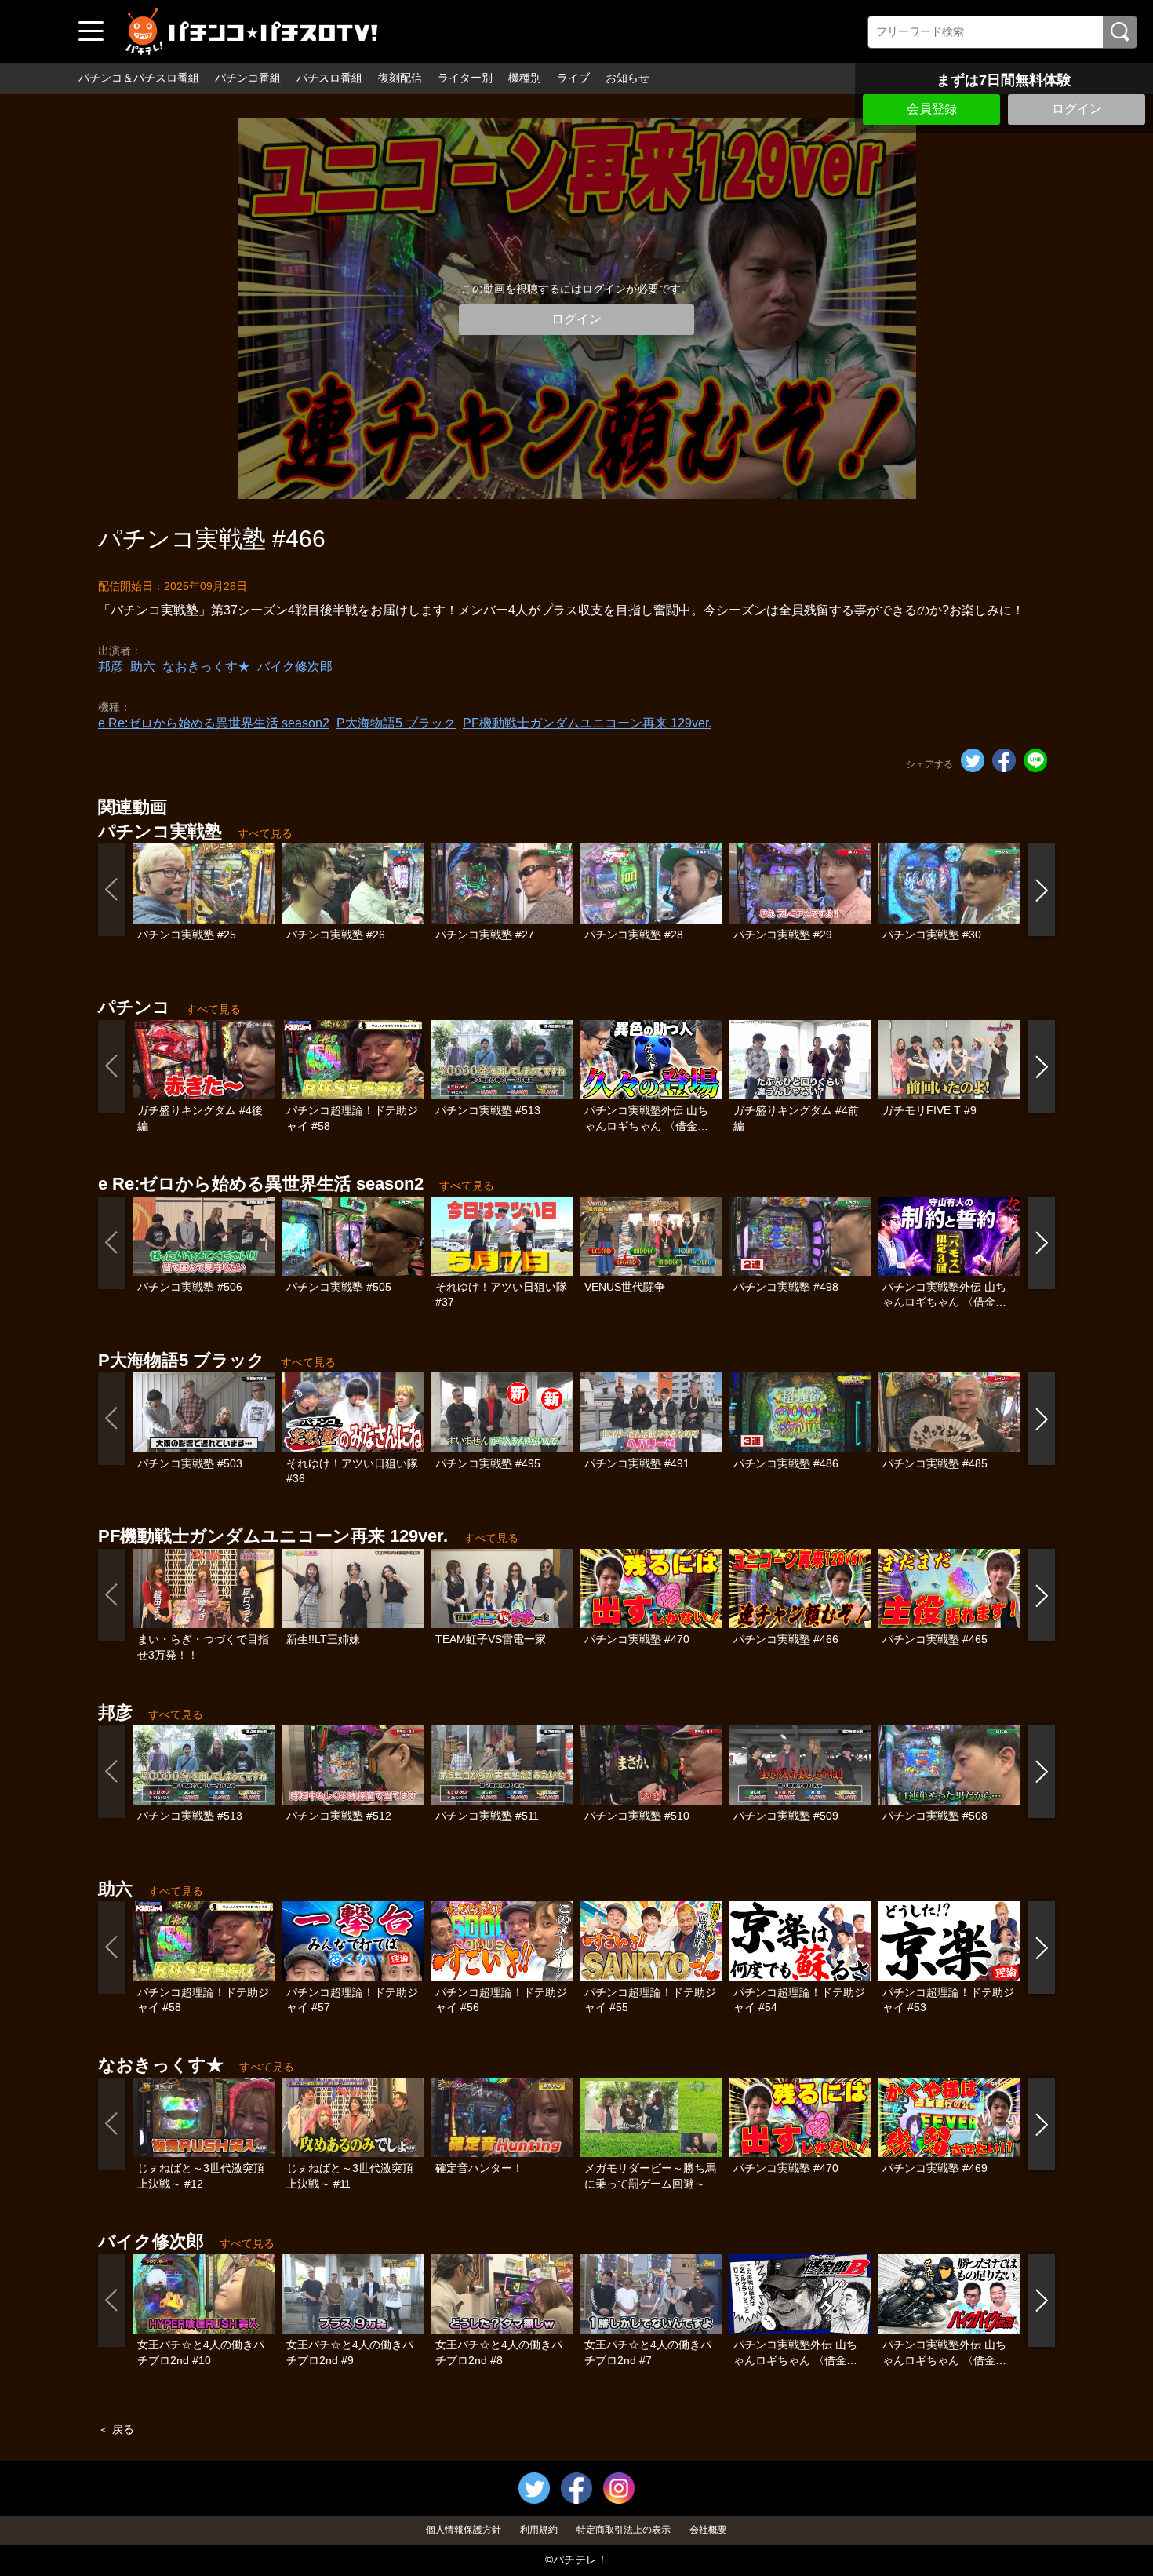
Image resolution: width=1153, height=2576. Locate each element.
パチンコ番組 (248, 78)
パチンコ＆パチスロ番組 (139, 78)
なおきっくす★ (206, 667)
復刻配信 (400, 78)
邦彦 (111, 667)
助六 (143, 667)
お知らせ (627, 78)
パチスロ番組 (329, 78)
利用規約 (539, 2530)
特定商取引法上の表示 (624, 2530)
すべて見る (265, 833)
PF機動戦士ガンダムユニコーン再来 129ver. (587, 723)
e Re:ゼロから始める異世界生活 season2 (214, 723)
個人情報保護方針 (464, 2530)
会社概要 (708, 2530)
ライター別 (465, 78)
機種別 (525, 78)
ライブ (573, 78)
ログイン (1077, 109)
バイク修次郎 (295, 667)
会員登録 (932, 109)
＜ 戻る (116, 2429)
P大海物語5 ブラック (396, 723)
